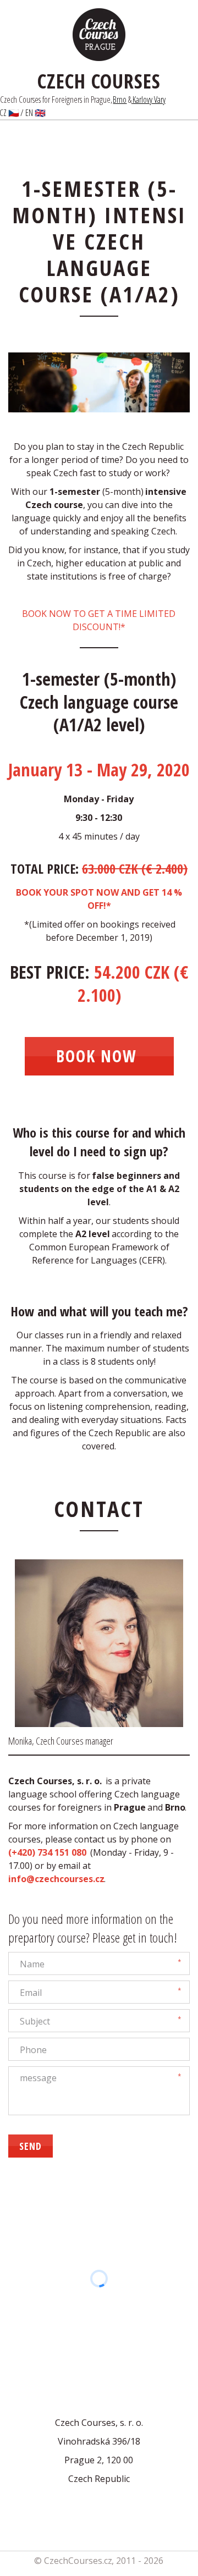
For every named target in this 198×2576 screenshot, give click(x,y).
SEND (31, 2146)
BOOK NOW (99, 1056)
